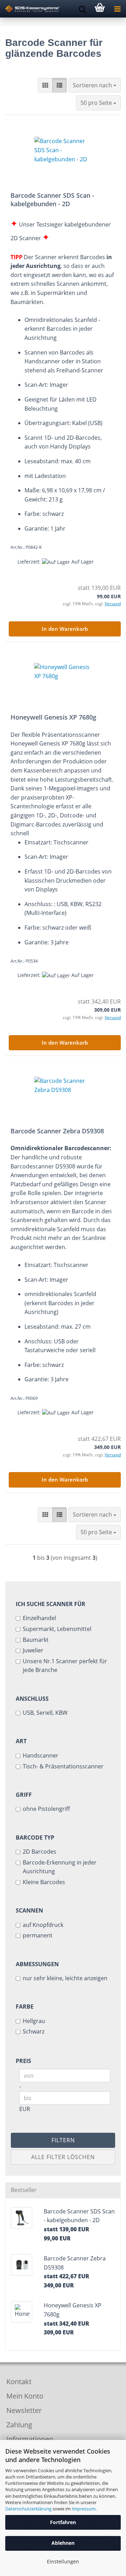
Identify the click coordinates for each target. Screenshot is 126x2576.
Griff (24, 1795)
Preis (23, 2061)
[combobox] (94, 85)
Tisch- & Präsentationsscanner (63, 1766)
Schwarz (34, 2031)
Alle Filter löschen (63, 2157)
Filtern (63, 2140)
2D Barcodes (40, 1852)
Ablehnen (63, 2543)
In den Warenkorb (65, 629)
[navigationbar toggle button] (117, 9)
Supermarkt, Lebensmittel (57, 1629)
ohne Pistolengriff (46, 1809)
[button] (45, 85)
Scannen (29, 1910)
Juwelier (33, 1650)
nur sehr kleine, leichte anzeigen (65, 1978)
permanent (38, 1935)
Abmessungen (37, 1964)
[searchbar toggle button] (82, 9)
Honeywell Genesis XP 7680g (53, 717)
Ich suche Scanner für (51, 1604)
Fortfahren (63, 2522)
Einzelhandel (39, 1618)
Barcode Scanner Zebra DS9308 (57, 1131)
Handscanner (41, 1755)
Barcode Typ (35, 1837)
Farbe (25, 2007)
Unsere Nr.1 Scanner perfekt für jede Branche (65, 1666)
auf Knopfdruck (43, 1925)
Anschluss (32, 1699)
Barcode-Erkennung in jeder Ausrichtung (60, 1867)
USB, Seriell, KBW (45, 1713)
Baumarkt (36, 1640)
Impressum (84, 2509)
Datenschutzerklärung (28, 2509)
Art (21, 1741)
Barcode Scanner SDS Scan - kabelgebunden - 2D (52, 200)
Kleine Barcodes (44, 1882)
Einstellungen (63, 2561)
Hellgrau (34, 2021)
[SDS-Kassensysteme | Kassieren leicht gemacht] (30, 9)
